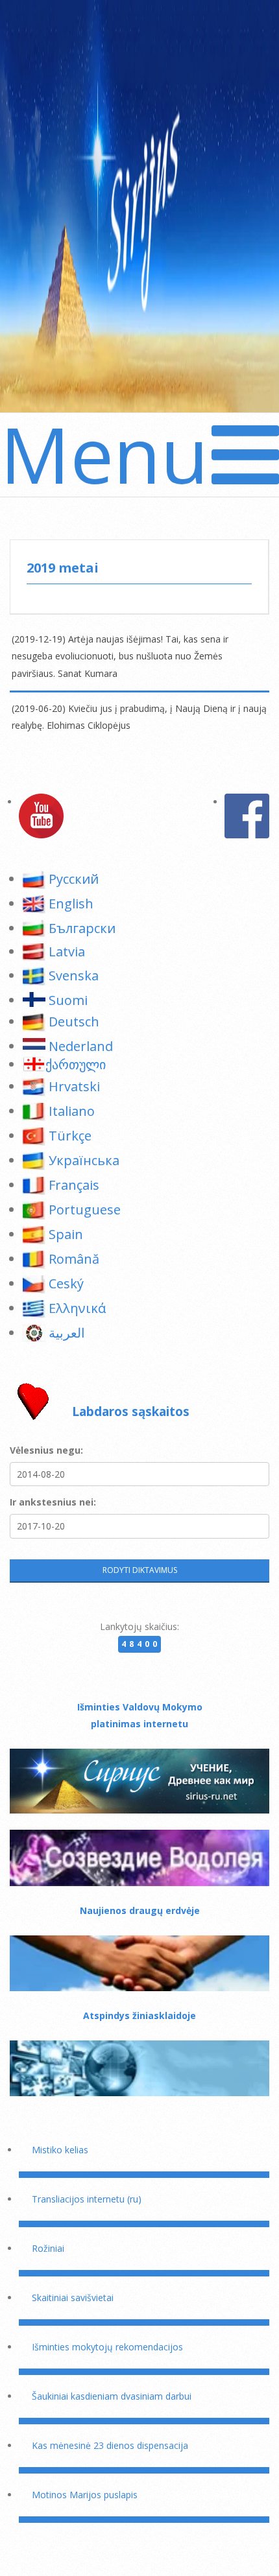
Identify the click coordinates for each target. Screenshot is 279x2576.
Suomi (68, 1000)
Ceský (66, 1283)
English (71, 904)
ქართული (76, 1064)
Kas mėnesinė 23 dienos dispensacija (110, 2445)
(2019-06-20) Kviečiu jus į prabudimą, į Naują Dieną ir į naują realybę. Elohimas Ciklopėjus (139, 717)
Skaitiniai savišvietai (73, 2298)
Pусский (74, 879)
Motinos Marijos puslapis (85, 2495)
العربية (67, 1333)
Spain (66, 1234)
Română (74, 1259)
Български (82, 928)
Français (74, 1185)
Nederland (81, 1046)
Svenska (74, 975)
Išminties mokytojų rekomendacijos (107, 2347)
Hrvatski (74, 1086)
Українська (84, 1160)
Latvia (67, 951)
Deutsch (74, 1022)
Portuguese (85, 1210)
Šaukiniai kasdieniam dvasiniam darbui (112, 2396)
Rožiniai (48, 2248)
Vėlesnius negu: (46, 1450)
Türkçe (70, 1136)
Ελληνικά (77, 1308)
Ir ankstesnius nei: (53, 1502)
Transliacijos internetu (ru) (87, 2199)
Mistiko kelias (60, 2150)
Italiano (72, 1111)
